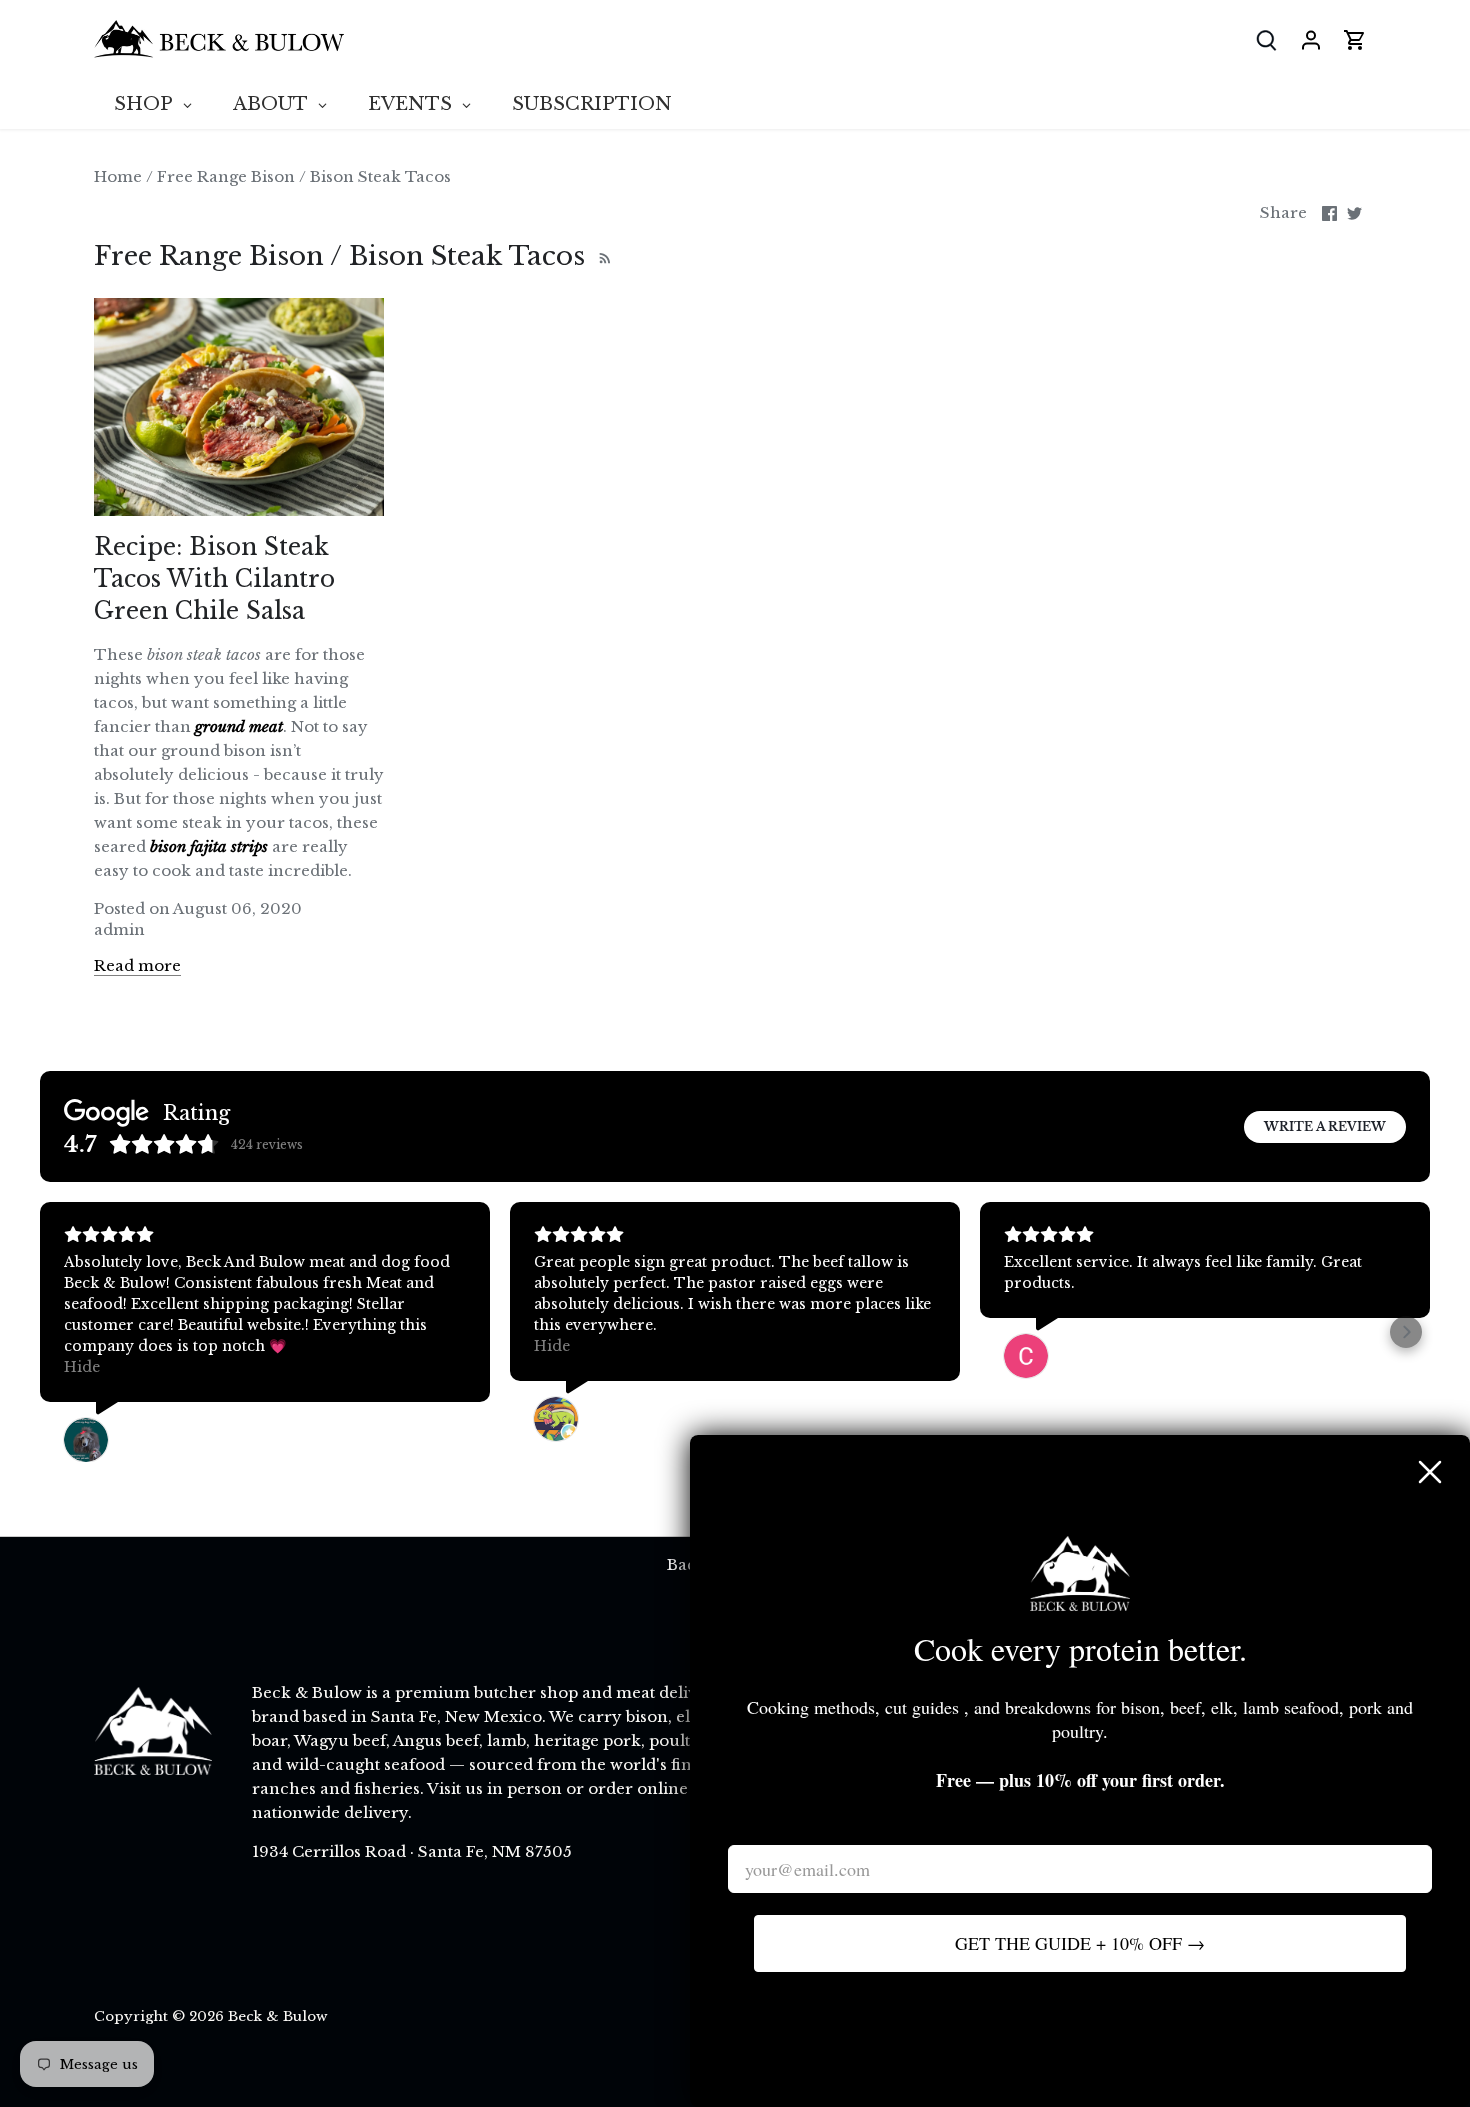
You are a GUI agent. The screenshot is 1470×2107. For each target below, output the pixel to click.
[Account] (1311, 39)
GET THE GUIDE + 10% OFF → (1080, 1943)
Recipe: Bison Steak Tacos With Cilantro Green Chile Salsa (214, 579)
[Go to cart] (1355, 39)
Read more (137, 965)
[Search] (1267, 39)
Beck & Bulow (278, 2016)
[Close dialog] (1430, 1472)
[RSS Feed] (602, 256)
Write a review (1325, 1126)
